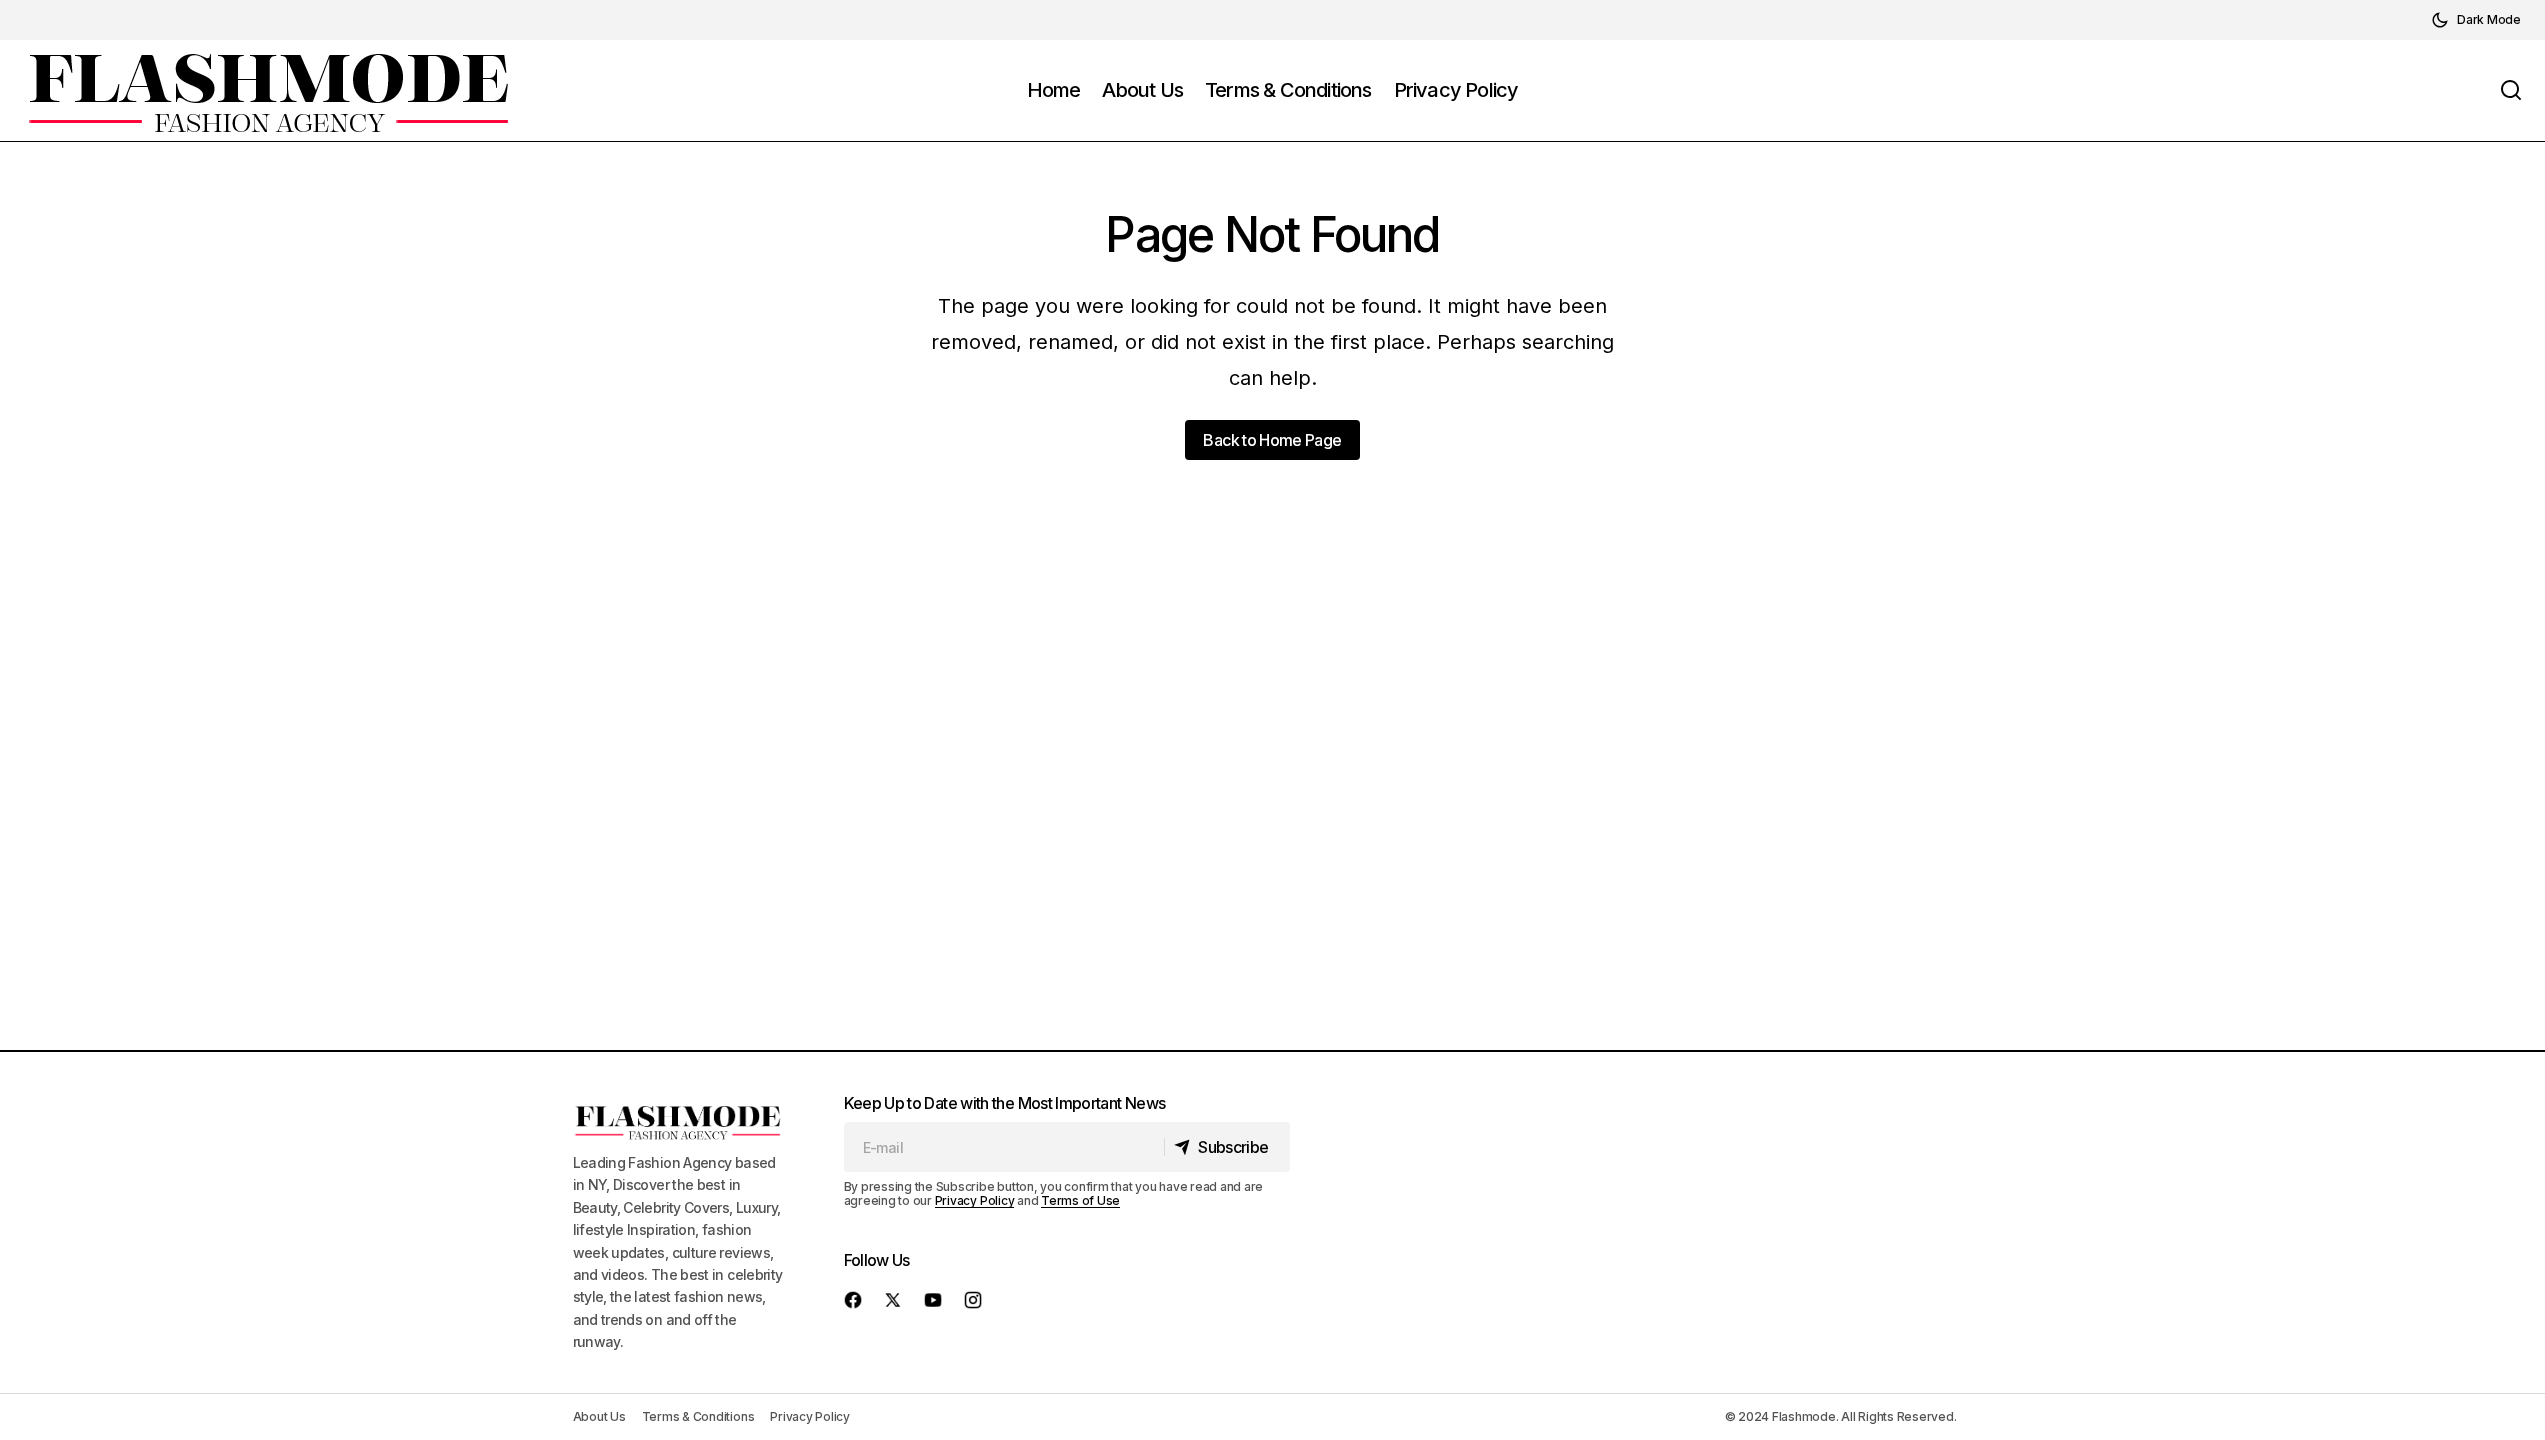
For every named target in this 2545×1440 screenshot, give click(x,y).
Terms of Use (1080, 1200)
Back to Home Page (1272, 440)
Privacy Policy (975, 1200)
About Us (599, 1416)
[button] (2476, 20)
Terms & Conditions (698, 1416)
